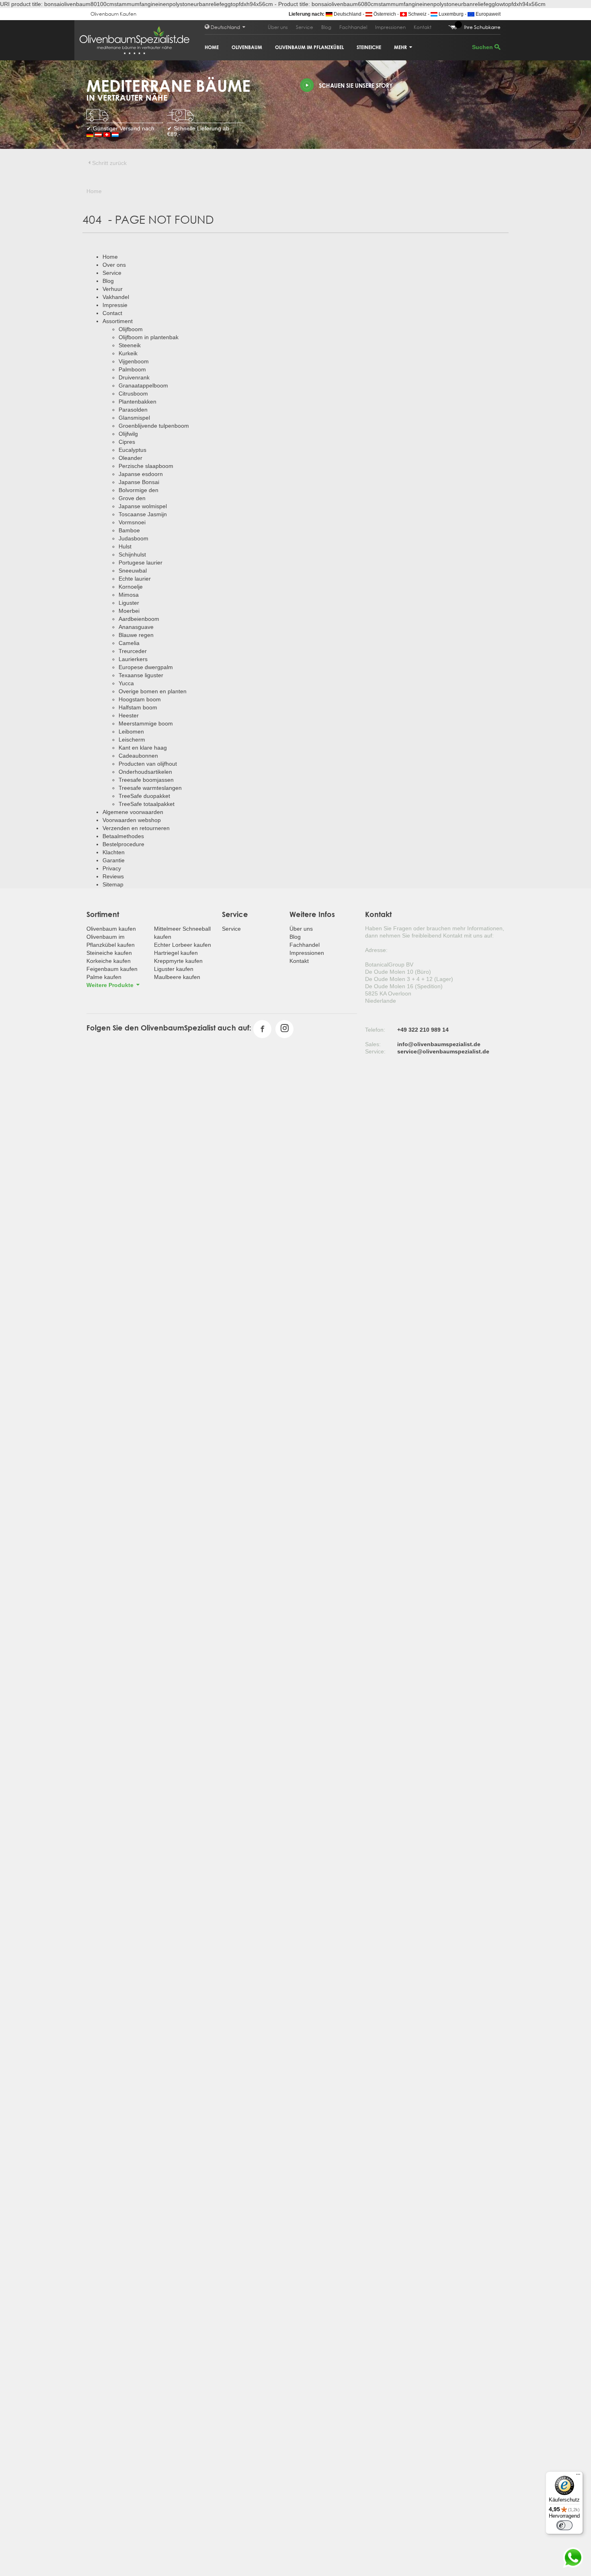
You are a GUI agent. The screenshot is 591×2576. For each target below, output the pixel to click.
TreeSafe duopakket (144, 796)
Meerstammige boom (146, 723)
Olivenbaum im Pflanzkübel (309, 47)
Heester (129, 715)
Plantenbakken (137, 402)
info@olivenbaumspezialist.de (439, 1044)
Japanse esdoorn (141, 474)
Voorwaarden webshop (132, 820)
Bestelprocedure (123, 844)
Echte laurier (135, 579)
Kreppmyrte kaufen (178, 961)
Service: (375, 1051)
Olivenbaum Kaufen (113, 14)
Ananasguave (136, 627)
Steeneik (130, 345)
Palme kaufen (104, 977)
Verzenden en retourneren (136, 828)
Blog (326, 27)
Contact (112, 313)
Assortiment (118, 321)
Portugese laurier (141, 563)
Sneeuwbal (133, 571)
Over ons (114, 265)
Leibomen (131, 732)
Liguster (129, 603)
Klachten (114, 852)
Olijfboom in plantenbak (149, 337)
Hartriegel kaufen (176, 953)
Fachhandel (353, 27)
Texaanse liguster (141, 675)
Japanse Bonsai (139, 482)
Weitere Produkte (111, 985)
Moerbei (129, 611)
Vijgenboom (134, 361)
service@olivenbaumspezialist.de (443, 1051)
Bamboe (129, 530)
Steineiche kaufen (109, 953)
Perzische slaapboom (146, 466)
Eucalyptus (132, 450)
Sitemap (113, 884)
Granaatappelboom (143, 385)
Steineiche (369, 47)
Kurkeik (128, 353)
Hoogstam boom (140, 699)
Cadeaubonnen (138, 756)
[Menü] (578, 2476)
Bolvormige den (139, 490)
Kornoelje (131, 587)
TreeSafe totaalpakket (147, 804)
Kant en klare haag (143, 748)
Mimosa (129, 595)
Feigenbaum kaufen (112, 969)
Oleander (130, 458)
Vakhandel (116, 297)
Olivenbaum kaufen (111, 929)
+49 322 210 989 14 (423, 1030)
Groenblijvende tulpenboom (154, 426)
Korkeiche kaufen (109, 961)
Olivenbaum (247, 47)
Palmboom (132, 369)
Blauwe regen (136, 635)
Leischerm (132, 740)
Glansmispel (134, 418)
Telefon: (375, 1030)
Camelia (129, 643)
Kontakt (423, 27)
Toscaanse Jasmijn (143, 514)
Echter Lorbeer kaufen (183, 945)
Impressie (115, 305)
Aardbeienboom (139, 619)
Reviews (113, 876)
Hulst (125, 546)
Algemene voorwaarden (133, 812)
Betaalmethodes (123, 836)
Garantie (114, 860)
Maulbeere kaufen (177, 977)
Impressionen (390, 27)
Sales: (373, 1044)
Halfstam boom (138, 707)
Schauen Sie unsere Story (356, 86)
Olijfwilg (128, 434)
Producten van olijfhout (148, 764)
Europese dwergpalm (146, 667)
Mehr (401, 47)
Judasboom (133, 538)
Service (305, 27)
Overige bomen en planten (153, 691)
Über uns (278, 27)
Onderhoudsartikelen (145, 772)
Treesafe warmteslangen (150, 788)
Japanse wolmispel (143, 506)
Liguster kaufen (174, 969)
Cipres (127, 442)
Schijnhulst (132, 554)
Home (212, 47)
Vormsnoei (132, 522)
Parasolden (133, 410)
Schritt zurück (109, 163)
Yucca (126, 683)
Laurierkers (133, 659)
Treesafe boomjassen (146, 780)
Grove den (132, 498)
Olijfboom (131, 329)
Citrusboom (133, 394)
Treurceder (133, 651)
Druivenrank (134, 377)
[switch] (564, 2525)
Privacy (112, 868)
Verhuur (113, 289)
